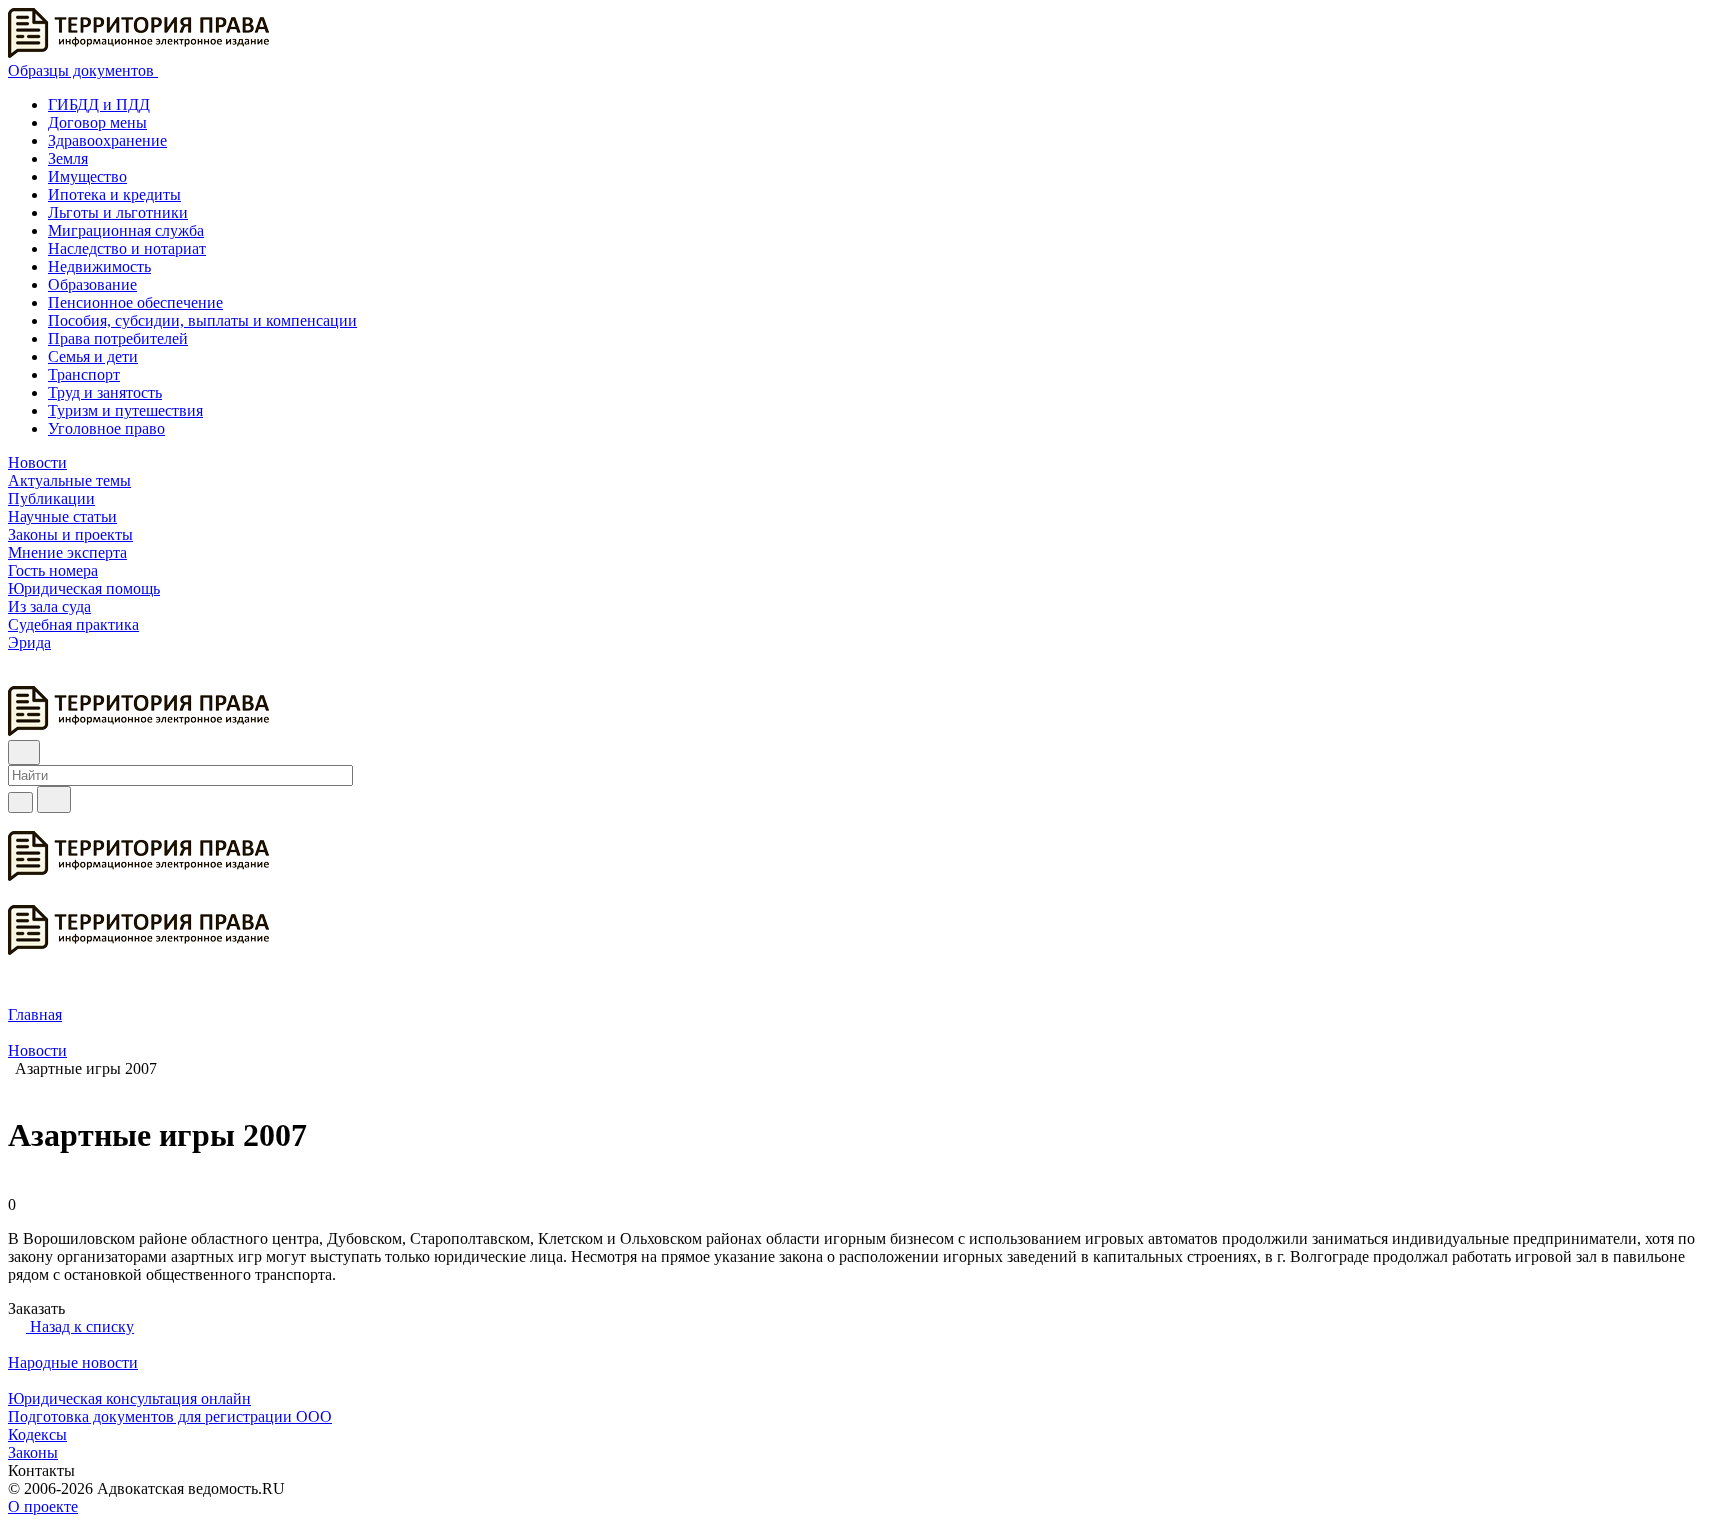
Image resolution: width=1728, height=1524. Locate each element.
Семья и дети (93, 356)
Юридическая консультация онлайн (129, 1398)
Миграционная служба (126, 230)
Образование (92, 284)
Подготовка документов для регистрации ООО (170, 1416)
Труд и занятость (105, 392)
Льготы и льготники (118, 212)
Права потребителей (118, 338)
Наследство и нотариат (127, 248)
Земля (68, 158)
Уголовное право (106, 428)
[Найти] (54, 799)
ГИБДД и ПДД (99, 104)
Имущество (87, 176)
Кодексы (37, 1434)
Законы (33, 1452)
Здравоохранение (107, 140)
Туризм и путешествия (125, 410)
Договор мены (97, 122)
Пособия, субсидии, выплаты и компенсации (202, 320)
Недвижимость (99, 266)
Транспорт (84, 374)
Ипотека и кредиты (114, 194)
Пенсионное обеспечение (135, 302)
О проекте (43, 1506)
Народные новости (73, 1362)
